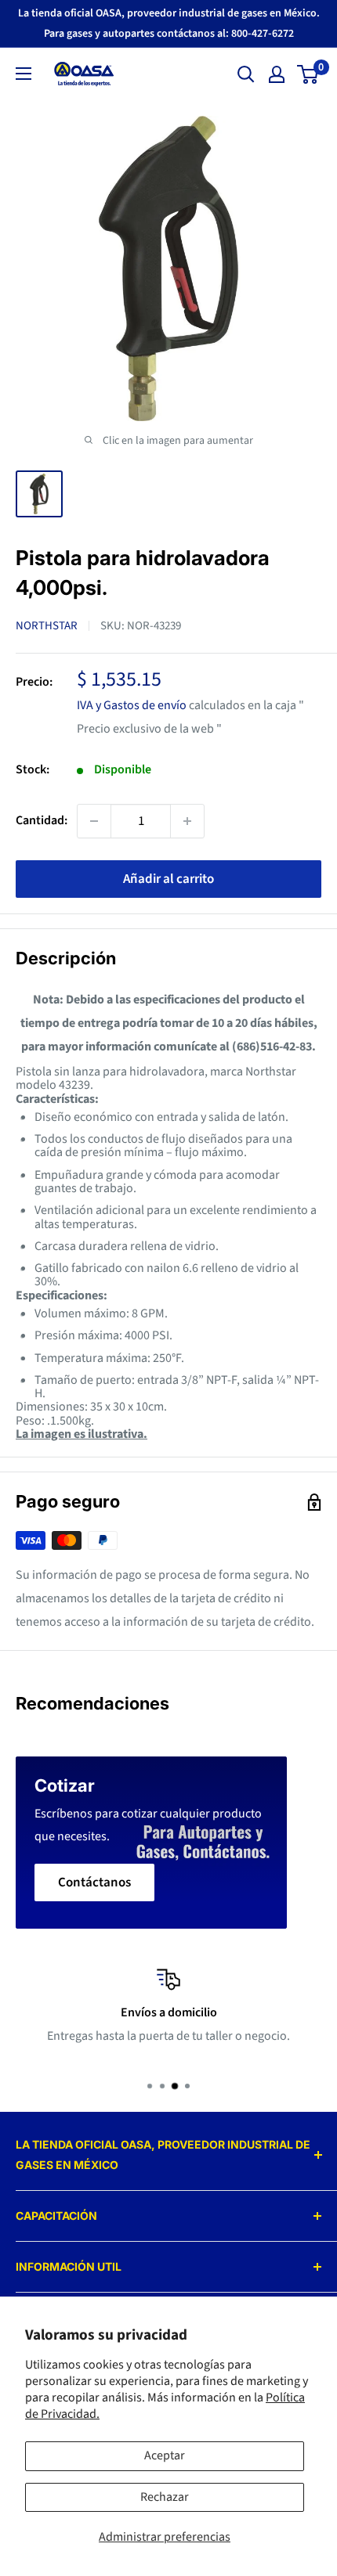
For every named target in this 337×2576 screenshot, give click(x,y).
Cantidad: (42, 820)
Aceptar (165, 2455)
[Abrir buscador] (246, 74)
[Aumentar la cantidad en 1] (187, 821)
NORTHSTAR (47, 626)
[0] (308, 74)
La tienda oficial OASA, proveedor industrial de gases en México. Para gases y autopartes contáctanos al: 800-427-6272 (169, 23)
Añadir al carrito (168, 879)
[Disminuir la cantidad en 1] (94, 821)
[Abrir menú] (24, 74)
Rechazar (165, 2497)
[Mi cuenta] (277, 74)
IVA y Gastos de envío (132, 705)
